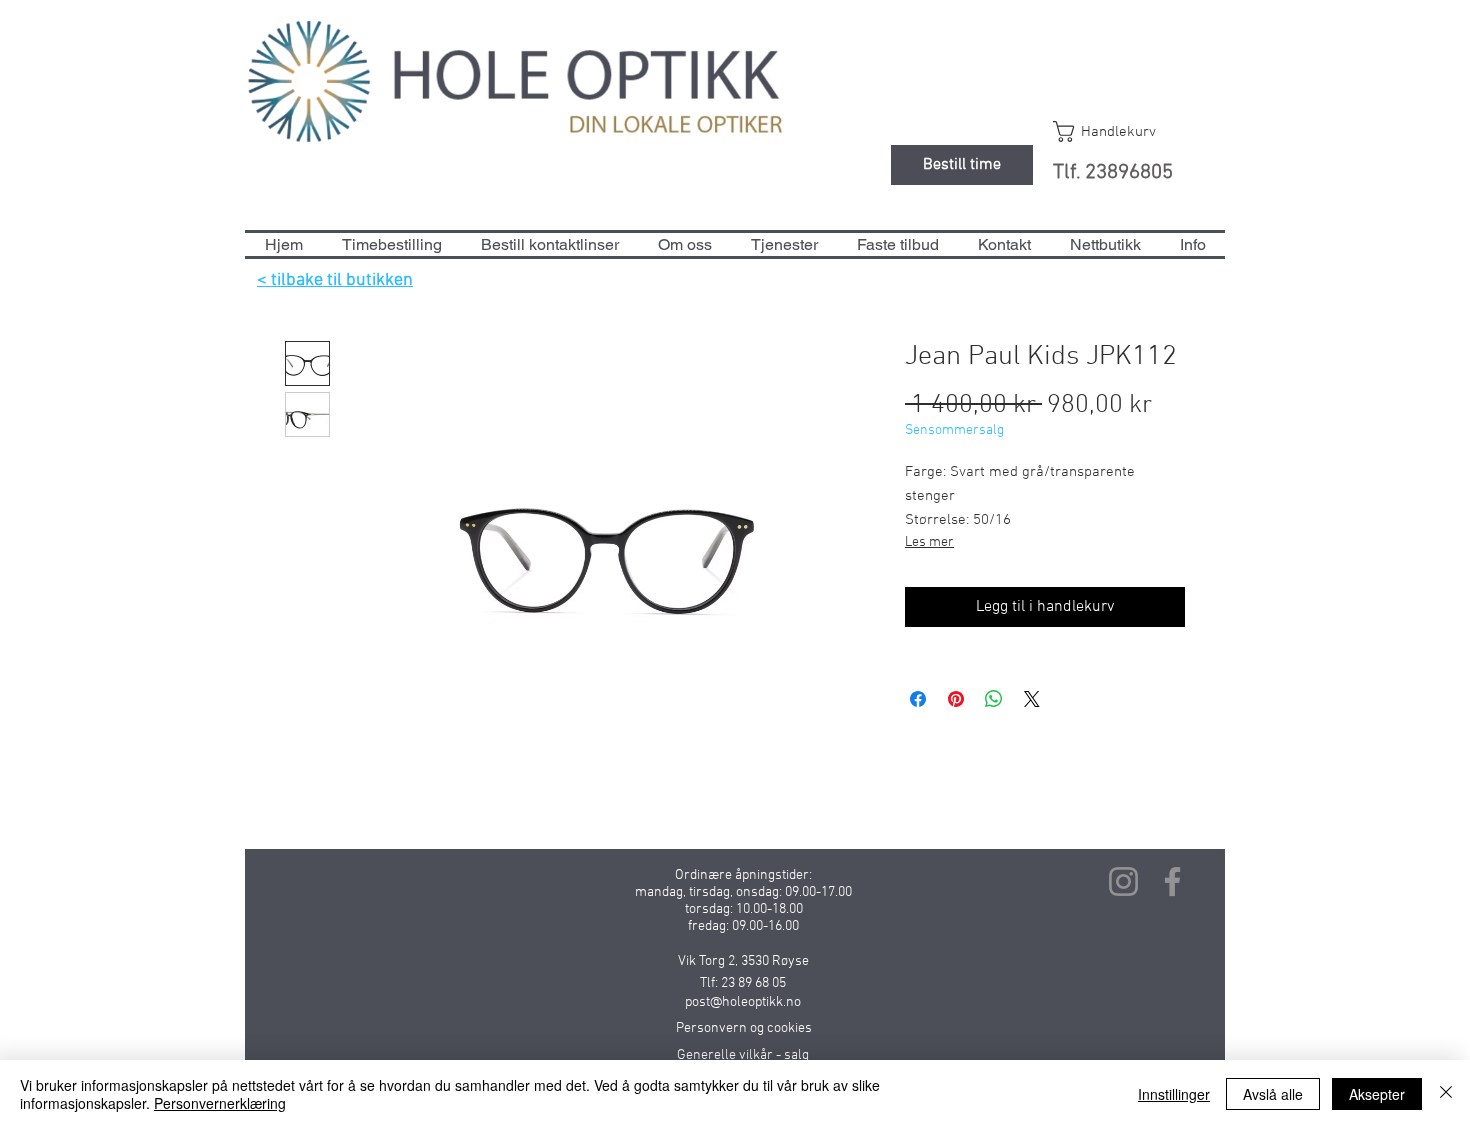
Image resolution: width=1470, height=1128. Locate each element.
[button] (1123, 131)
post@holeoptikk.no (743, 1002)
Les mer (929, 542)
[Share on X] (1032, 699)
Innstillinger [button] (1174, 1094)
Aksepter (1377, 1094)
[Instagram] (1123, 881)
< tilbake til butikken (335, 280)
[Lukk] (1446, 1094)
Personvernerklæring (220, 1103)
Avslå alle (1273, 1094)
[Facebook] (1172, 881)
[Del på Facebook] (918, 699)
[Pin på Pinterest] (956, 699)
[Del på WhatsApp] (994, 699)
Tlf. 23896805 (1113, 172)
